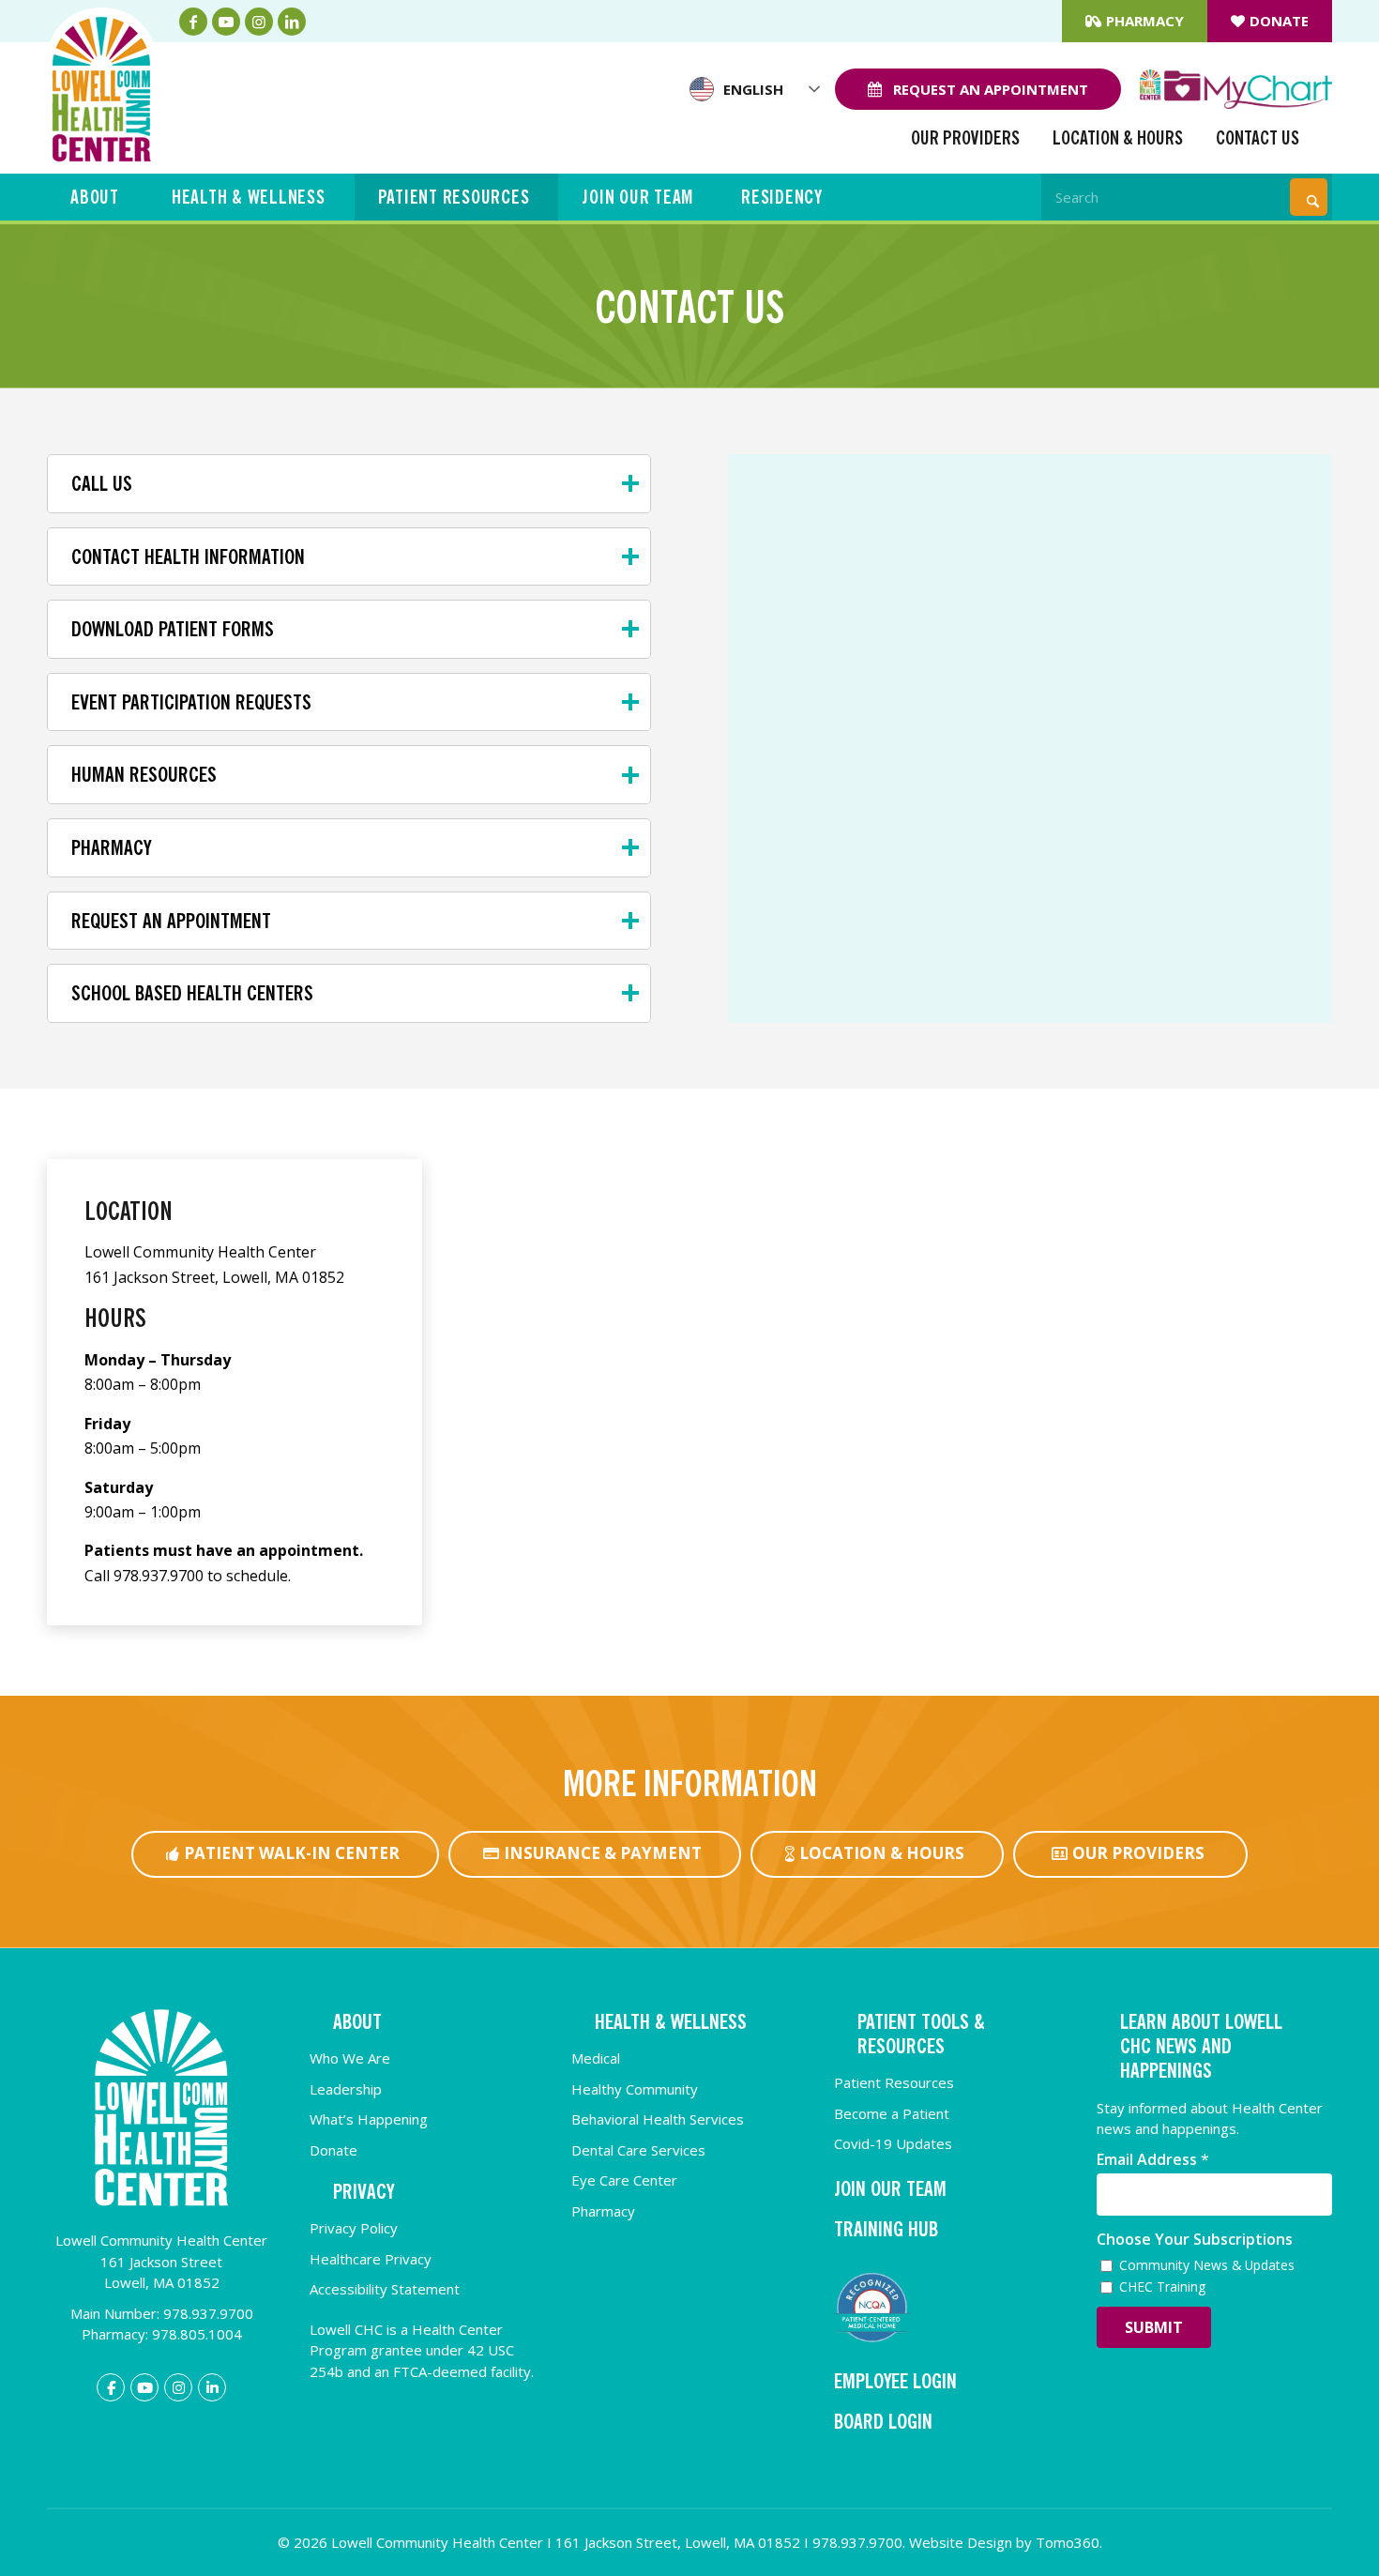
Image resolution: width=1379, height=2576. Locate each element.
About (95, 197)
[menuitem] (1135, 21)
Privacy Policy (354, 2228)
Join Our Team (638, 197)
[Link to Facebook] (193, 22)
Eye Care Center (624, 2180)
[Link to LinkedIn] (292, 22)
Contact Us (1258, 138)
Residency (782, 197)
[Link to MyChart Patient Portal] (1236, 89)
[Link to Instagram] (259, 22)
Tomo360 (1068, 2542)
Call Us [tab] (102, 483)
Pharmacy (1145, 21)
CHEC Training (1162, 2286)
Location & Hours (1118, 138)
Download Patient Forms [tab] (173, 629)
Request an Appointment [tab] (171, 921)
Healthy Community (635, 2089)
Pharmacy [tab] (111, 847)
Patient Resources (454, 197)
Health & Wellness (249, 197)
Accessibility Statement (385, 2289)
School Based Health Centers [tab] (192, 993)
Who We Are (350, 2058)
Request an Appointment (989, 89)
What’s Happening (369, 2119)
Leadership (346, 2089)
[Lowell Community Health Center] (101, 84)
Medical (596, 2058)
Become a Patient (892, 2113)
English (753, 89)
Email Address (1153, 2160)
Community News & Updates (1207, 2265)
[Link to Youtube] (226, 22)
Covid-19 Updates (893, 2143)
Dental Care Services (638, 2150)
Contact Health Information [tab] (188, 556)
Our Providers (965, 138)
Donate (1279, 21)
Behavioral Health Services (658, 2119)
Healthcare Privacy (371, 2259)
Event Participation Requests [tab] (191, 702)
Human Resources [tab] (144, 774)
